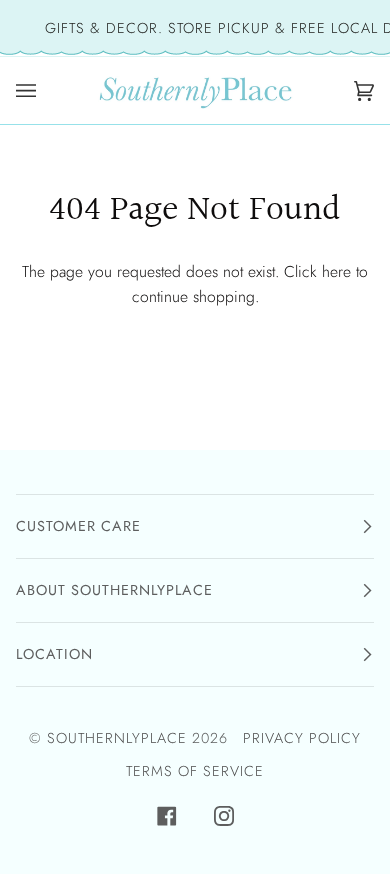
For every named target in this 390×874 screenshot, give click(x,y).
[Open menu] (31, 90)
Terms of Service (195, 771)
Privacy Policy (302, 738)
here (336, 271)
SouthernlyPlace (119, 738)
